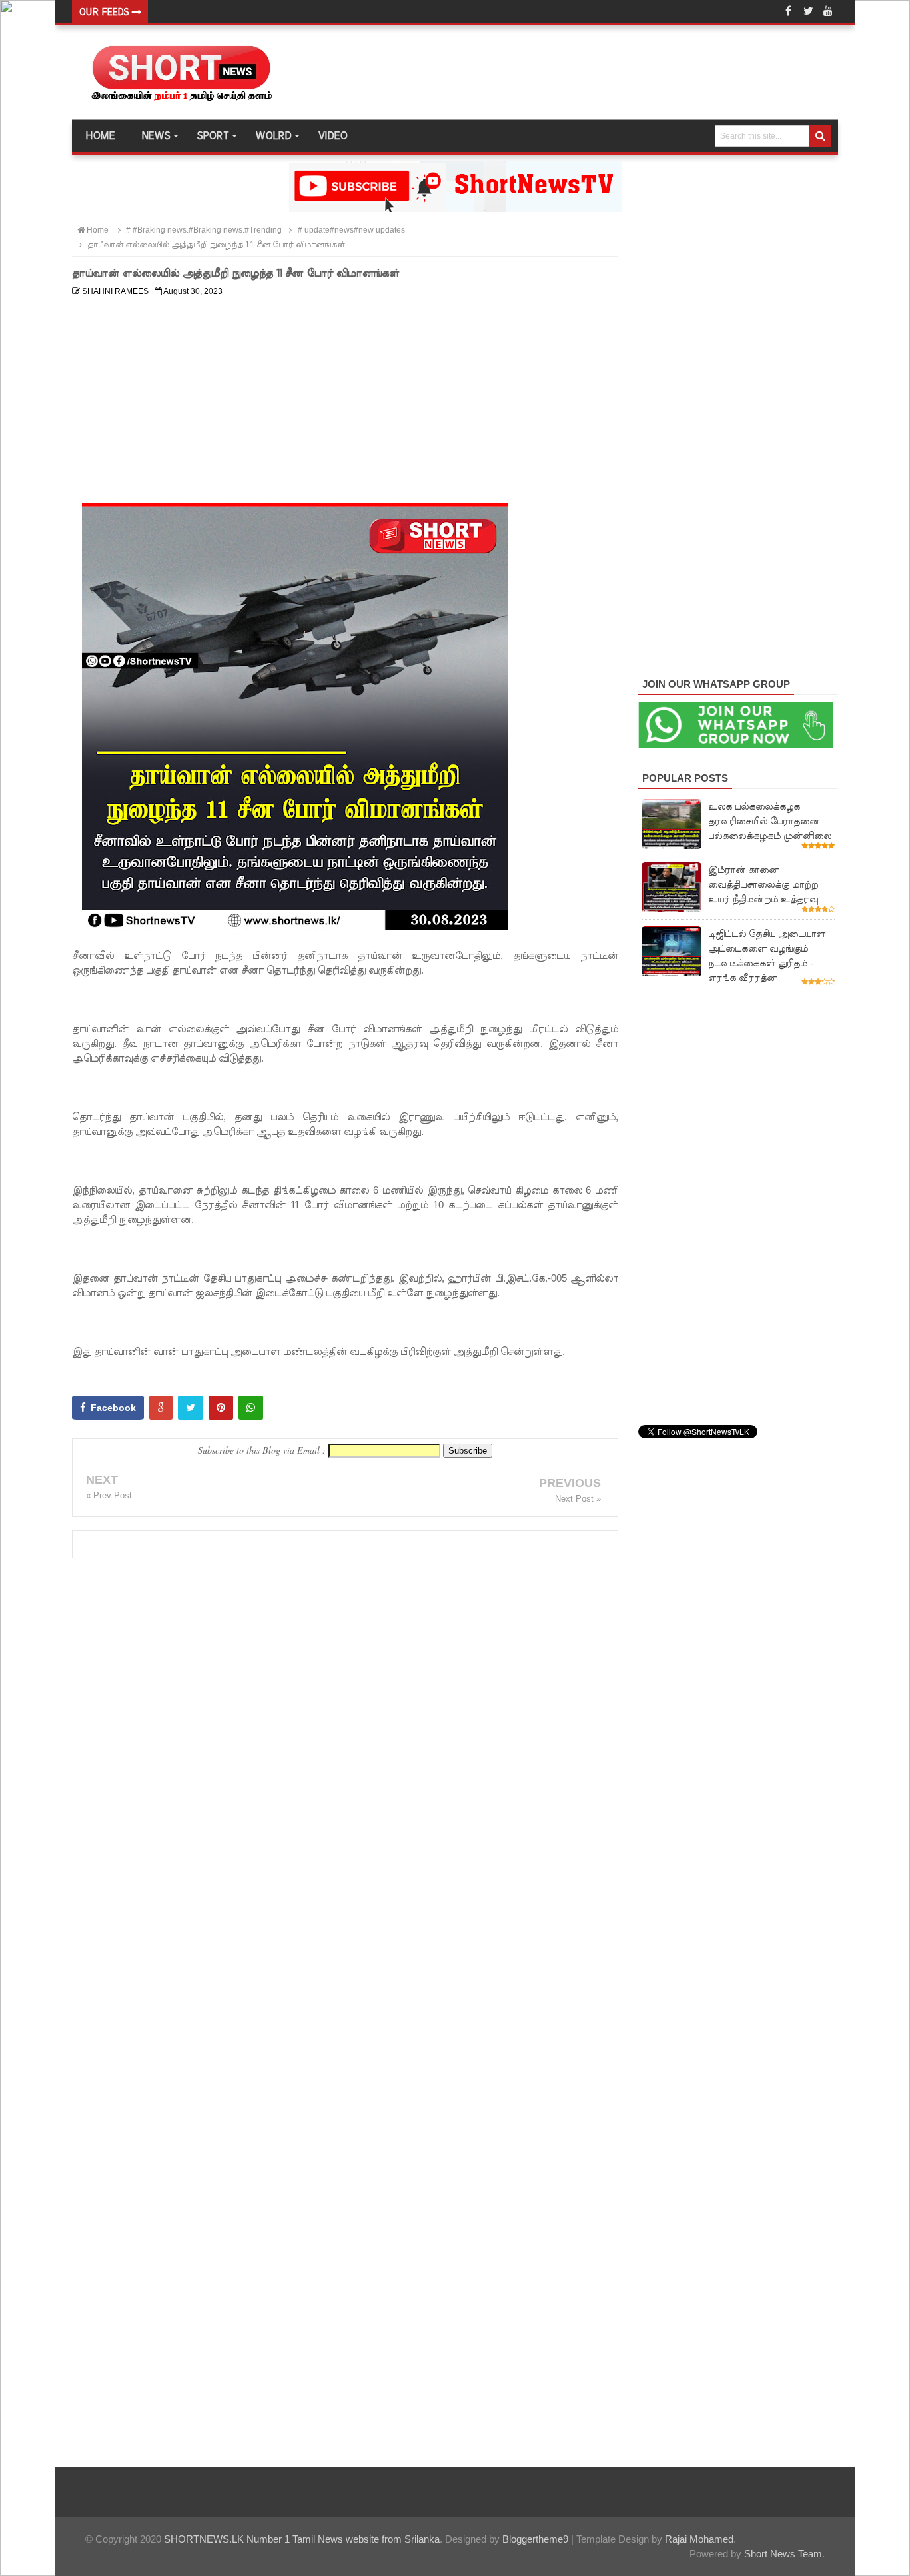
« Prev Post (109, 1495)
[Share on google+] (161, 1408)
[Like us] (788, 11)
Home (100, 136)
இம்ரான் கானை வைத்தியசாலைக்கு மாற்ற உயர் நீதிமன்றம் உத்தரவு (763, 884)
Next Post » (578, 1499)
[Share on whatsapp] (251, 1408)
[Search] (820, 136)
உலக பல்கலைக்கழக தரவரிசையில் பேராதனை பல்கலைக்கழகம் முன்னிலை (770, 821)
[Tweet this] (191, 1408)
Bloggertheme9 (535, 2539)
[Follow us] (808, 11)
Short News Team (783, 2554)
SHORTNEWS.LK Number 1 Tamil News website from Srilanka (302, 2539)
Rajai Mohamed (699, 2539)
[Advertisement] (345, 395)
